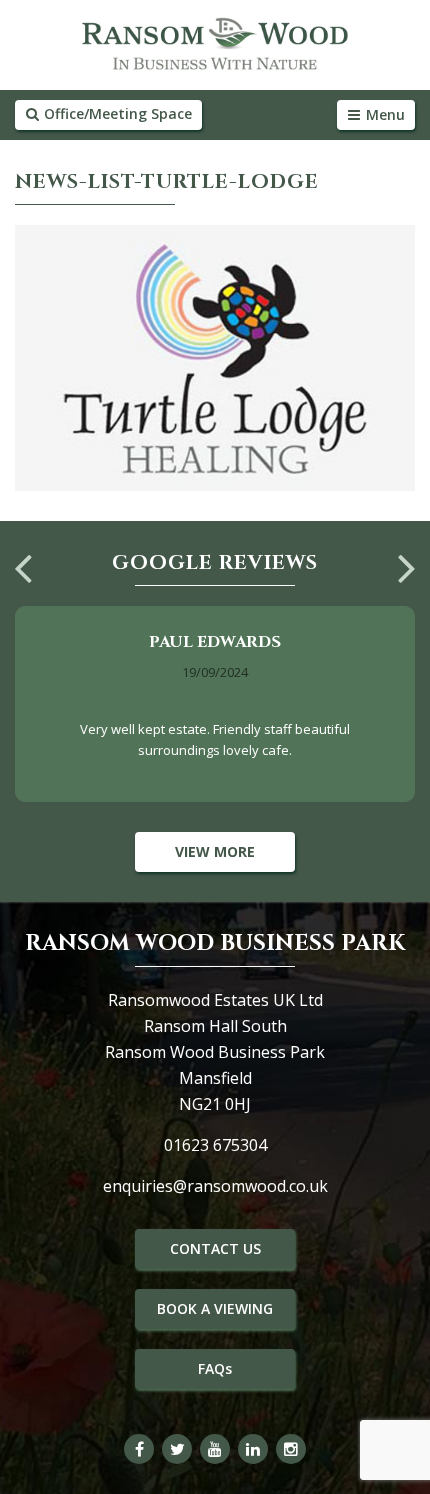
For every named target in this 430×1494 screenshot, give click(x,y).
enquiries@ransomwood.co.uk (215, 1186)
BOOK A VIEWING (215, 1308)
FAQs (215, 1368)
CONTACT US (215, 1248)
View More (215, 851)
